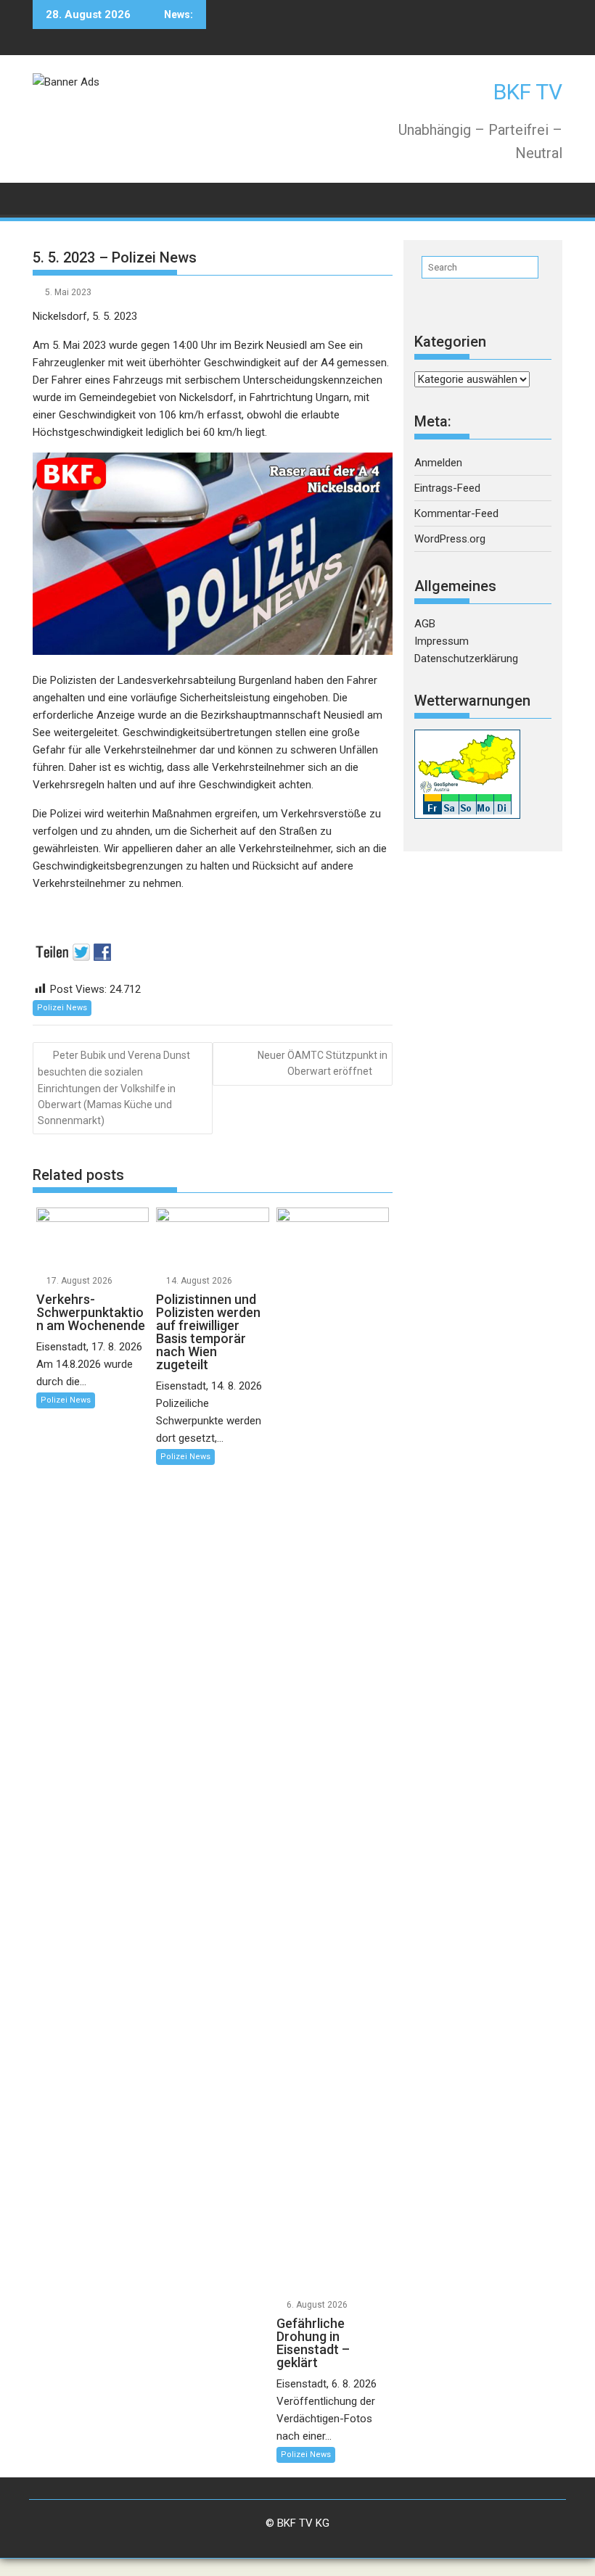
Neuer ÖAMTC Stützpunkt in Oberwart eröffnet (323, 1063)
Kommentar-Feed (456, 513)
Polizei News (62, 1008)
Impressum (442, 641)
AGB (425, 624)
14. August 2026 (199, 1281)
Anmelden (438, 463)
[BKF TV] (47, 198)
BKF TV (528, 92)
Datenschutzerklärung (466, 659)
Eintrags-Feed (447, 488)
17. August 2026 (79, 1281)
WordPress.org (450, 539)
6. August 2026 (317, 2305)
